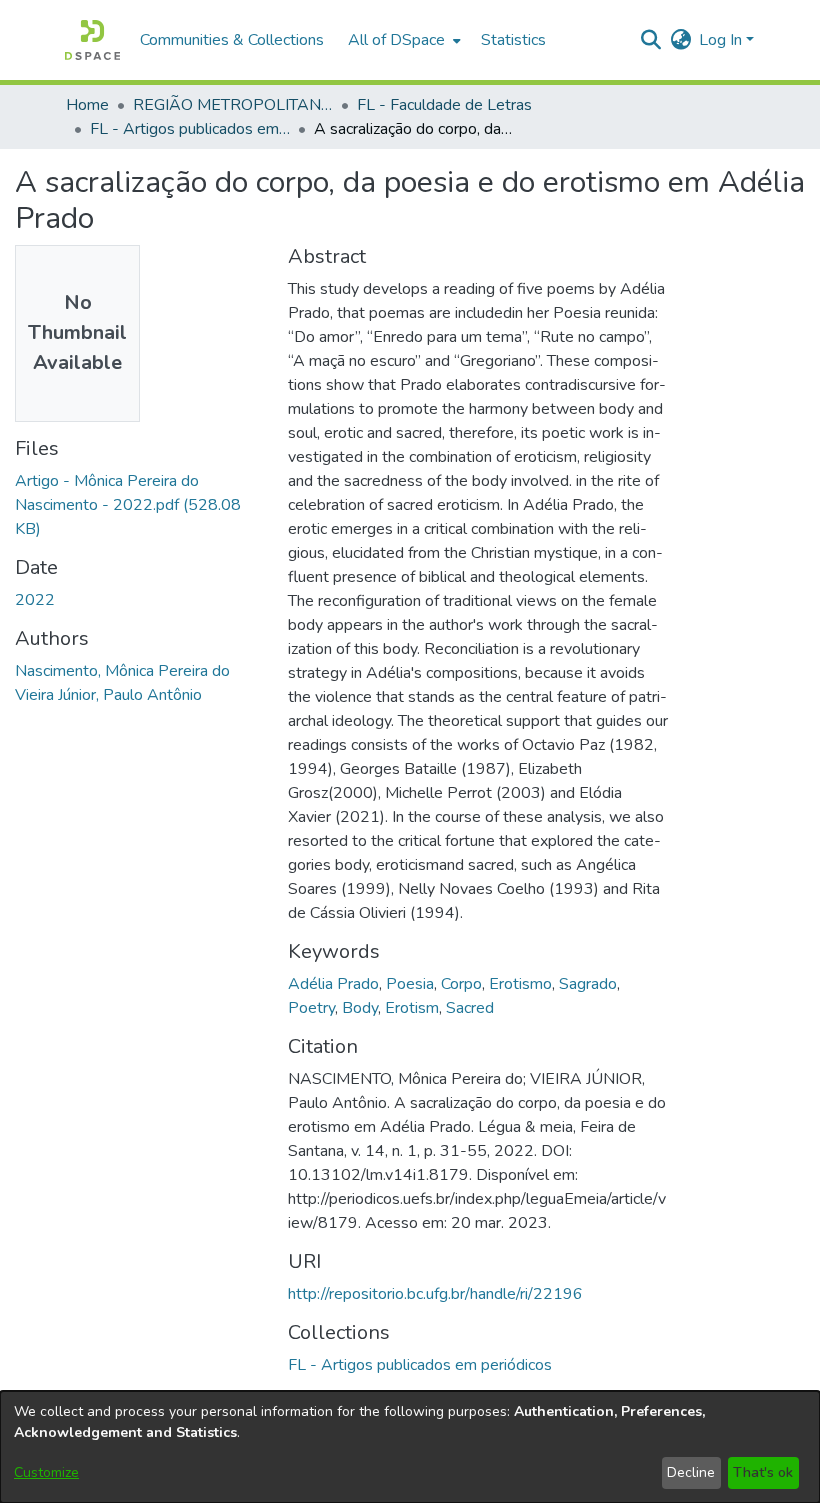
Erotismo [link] (520, 984)
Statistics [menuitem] (513, 40)
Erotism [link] (412, 1008)
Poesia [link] (410, 984)
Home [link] (87, 105)
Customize (46, 1472)
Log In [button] (722, 40)
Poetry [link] (311, 1008)
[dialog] (410, 1447)
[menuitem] (402, 40)
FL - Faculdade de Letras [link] (444, 105)
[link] (128, 505)
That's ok (763, 1472)
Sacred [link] (470, 1008)
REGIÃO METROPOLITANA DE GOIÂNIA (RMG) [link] (233, 105)
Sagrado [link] (588, 984)
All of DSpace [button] (396, 40)
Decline (691, 1472)
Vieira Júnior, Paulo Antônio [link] (108, 695)
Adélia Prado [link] (333, 984)
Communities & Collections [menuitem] (232, 40)
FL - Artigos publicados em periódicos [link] (190, 129)
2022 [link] (35, 600)
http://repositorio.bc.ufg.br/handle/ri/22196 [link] (435, 1294)
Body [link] (360, 1008)
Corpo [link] (461, 984)
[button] (92, 40)
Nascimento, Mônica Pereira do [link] (122, 671)
